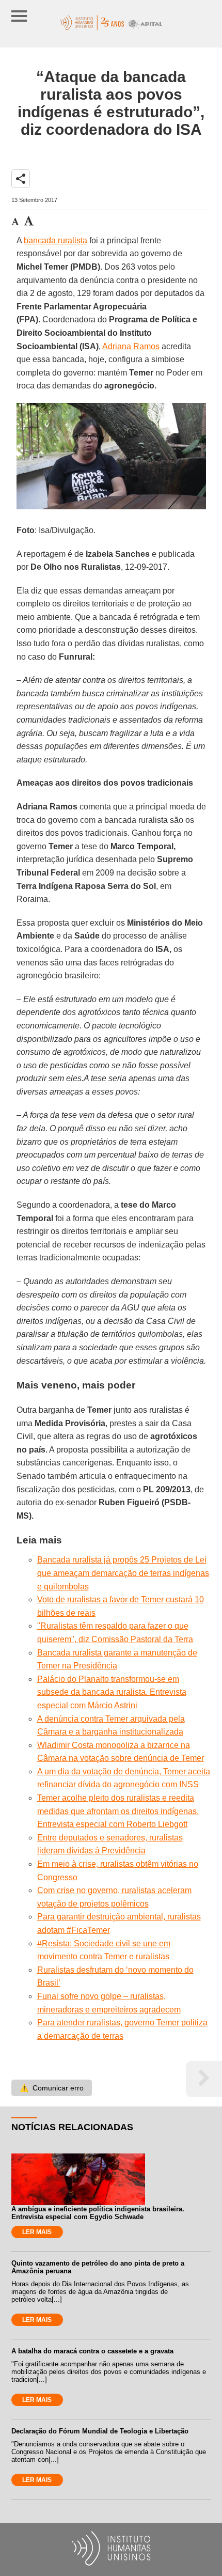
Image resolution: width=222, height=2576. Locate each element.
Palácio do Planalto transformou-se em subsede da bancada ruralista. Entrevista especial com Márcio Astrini (112, 1692)
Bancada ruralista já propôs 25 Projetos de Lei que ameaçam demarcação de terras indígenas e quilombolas (123, 1573)
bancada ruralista (55, 240)
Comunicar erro (52, 2088)
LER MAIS (37, 2232)
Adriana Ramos (131, 346)
